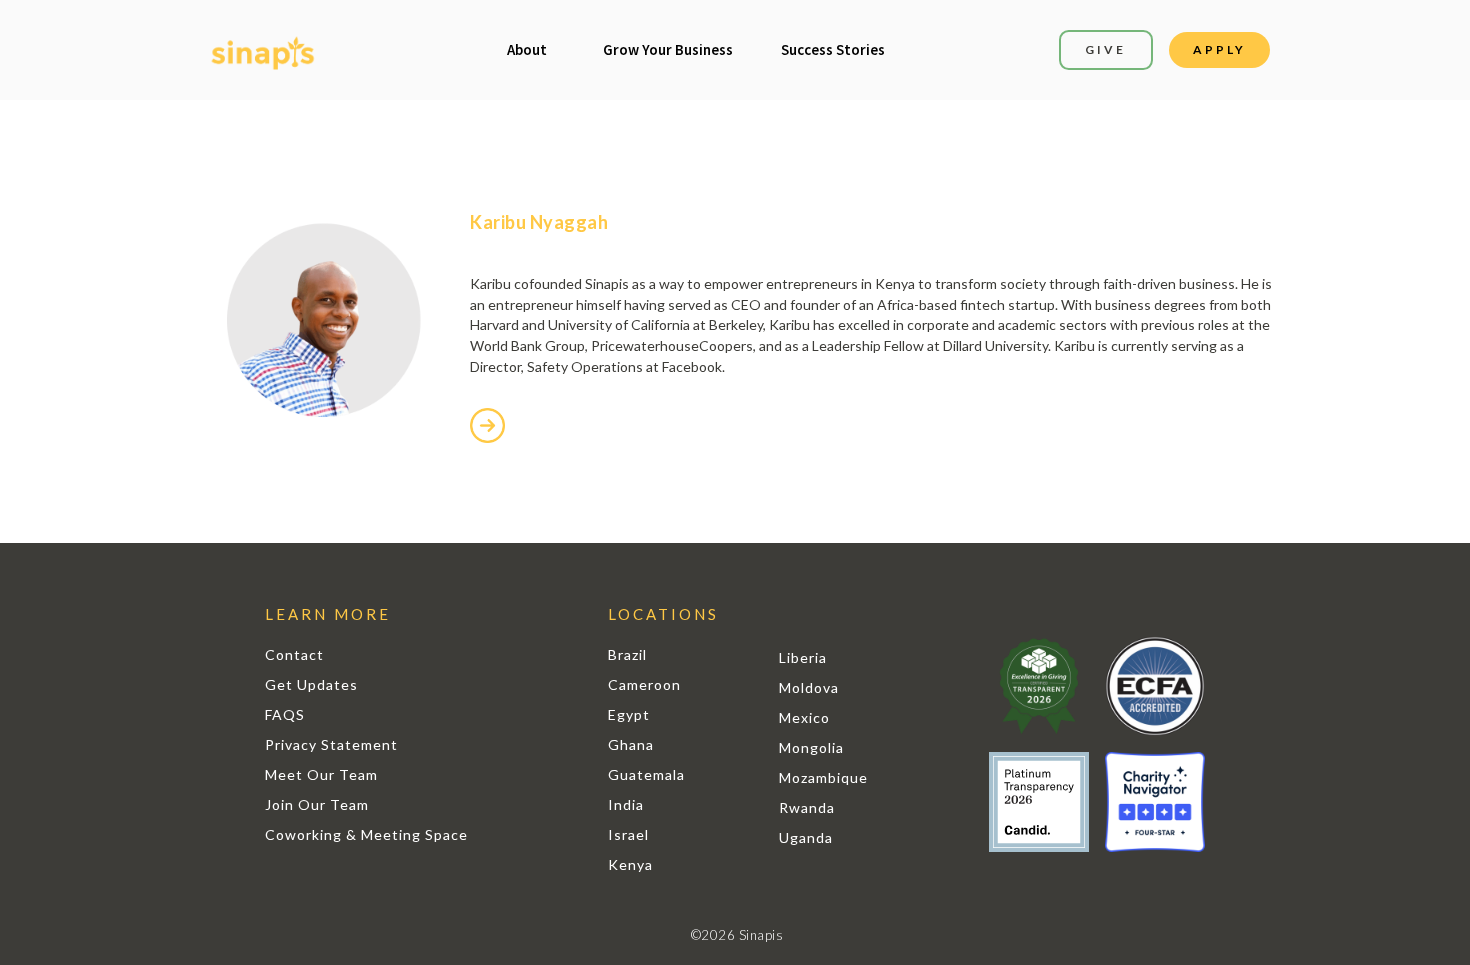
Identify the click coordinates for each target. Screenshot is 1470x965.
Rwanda (807, 807)
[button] (527, 50)
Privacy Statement (331, 744)
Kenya (630, 864)
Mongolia (811, 747)
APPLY (1219, 49)
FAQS (285, 714)
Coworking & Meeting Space (366, 834)
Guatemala (646, 774)
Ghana (631, 744)
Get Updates (311, 684)
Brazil (627, 654)
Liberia (803, 657)
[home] (262, 50)
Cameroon (644, 684)
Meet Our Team (321, 774)
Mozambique (823, 777)
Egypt (629, 714)
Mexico (804, 717)
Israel (628, 834)
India (626, 804)
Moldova (809, 687)
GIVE (1105, 49)
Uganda (806, 837)
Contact (294, 654)
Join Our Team (317, 804)
